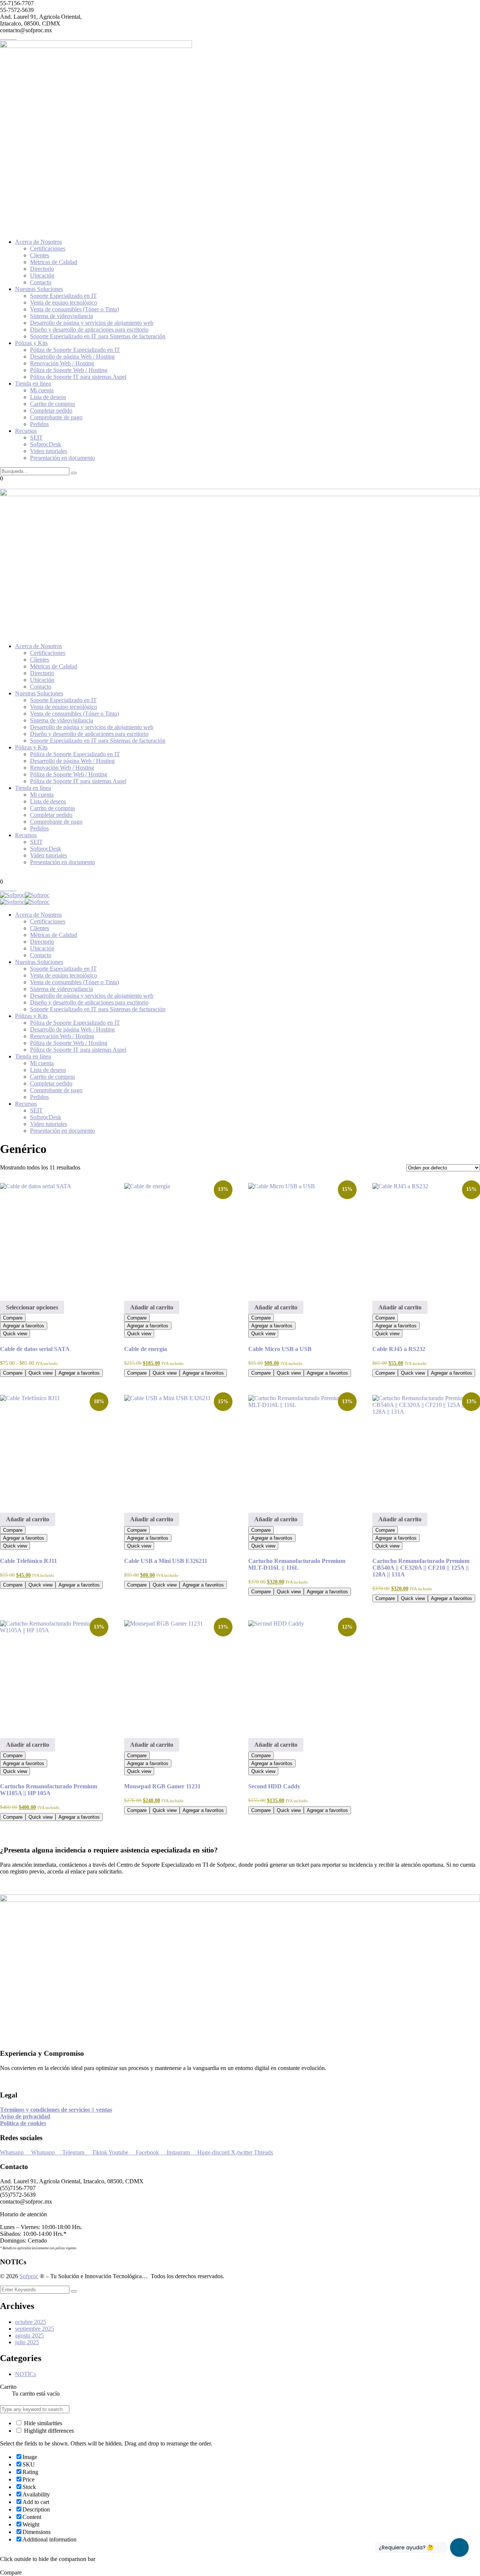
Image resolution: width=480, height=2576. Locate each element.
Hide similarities (42, 2423)
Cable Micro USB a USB (280, 1349)
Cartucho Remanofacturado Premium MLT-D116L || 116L (297, 1564)
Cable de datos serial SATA (35, 1349)
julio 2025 (27, 2342)
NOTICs (25, 2374)
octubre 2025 (31, 2322)
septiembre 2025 (34, 2329)
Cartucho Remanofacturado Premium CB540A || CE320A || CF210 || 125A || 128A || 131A (421, 1568)
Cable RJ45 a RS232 (399, 1349)
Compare (13, 1318)
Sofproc (29, 2276)
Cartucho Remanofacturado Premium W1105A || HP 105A (49, 1790)
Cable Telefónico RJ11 (28, 1561)
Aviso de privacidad (25, 2116)
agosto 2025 (29, 2335)
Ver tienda (25, 2400)
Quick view (15, 1334)
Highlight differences (48, 2431)
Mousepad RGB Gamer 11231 (162, 1786)
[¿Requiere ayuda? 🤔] (459, 2547)
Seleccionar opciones (32, 1307)
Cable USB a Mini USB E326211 (166, 1561)
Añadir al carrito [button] (152, 1307)
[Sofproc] (12, 895)
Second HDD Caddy (274, 1786)
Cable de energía (145, 1349)
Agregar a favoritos (24, 1326)
